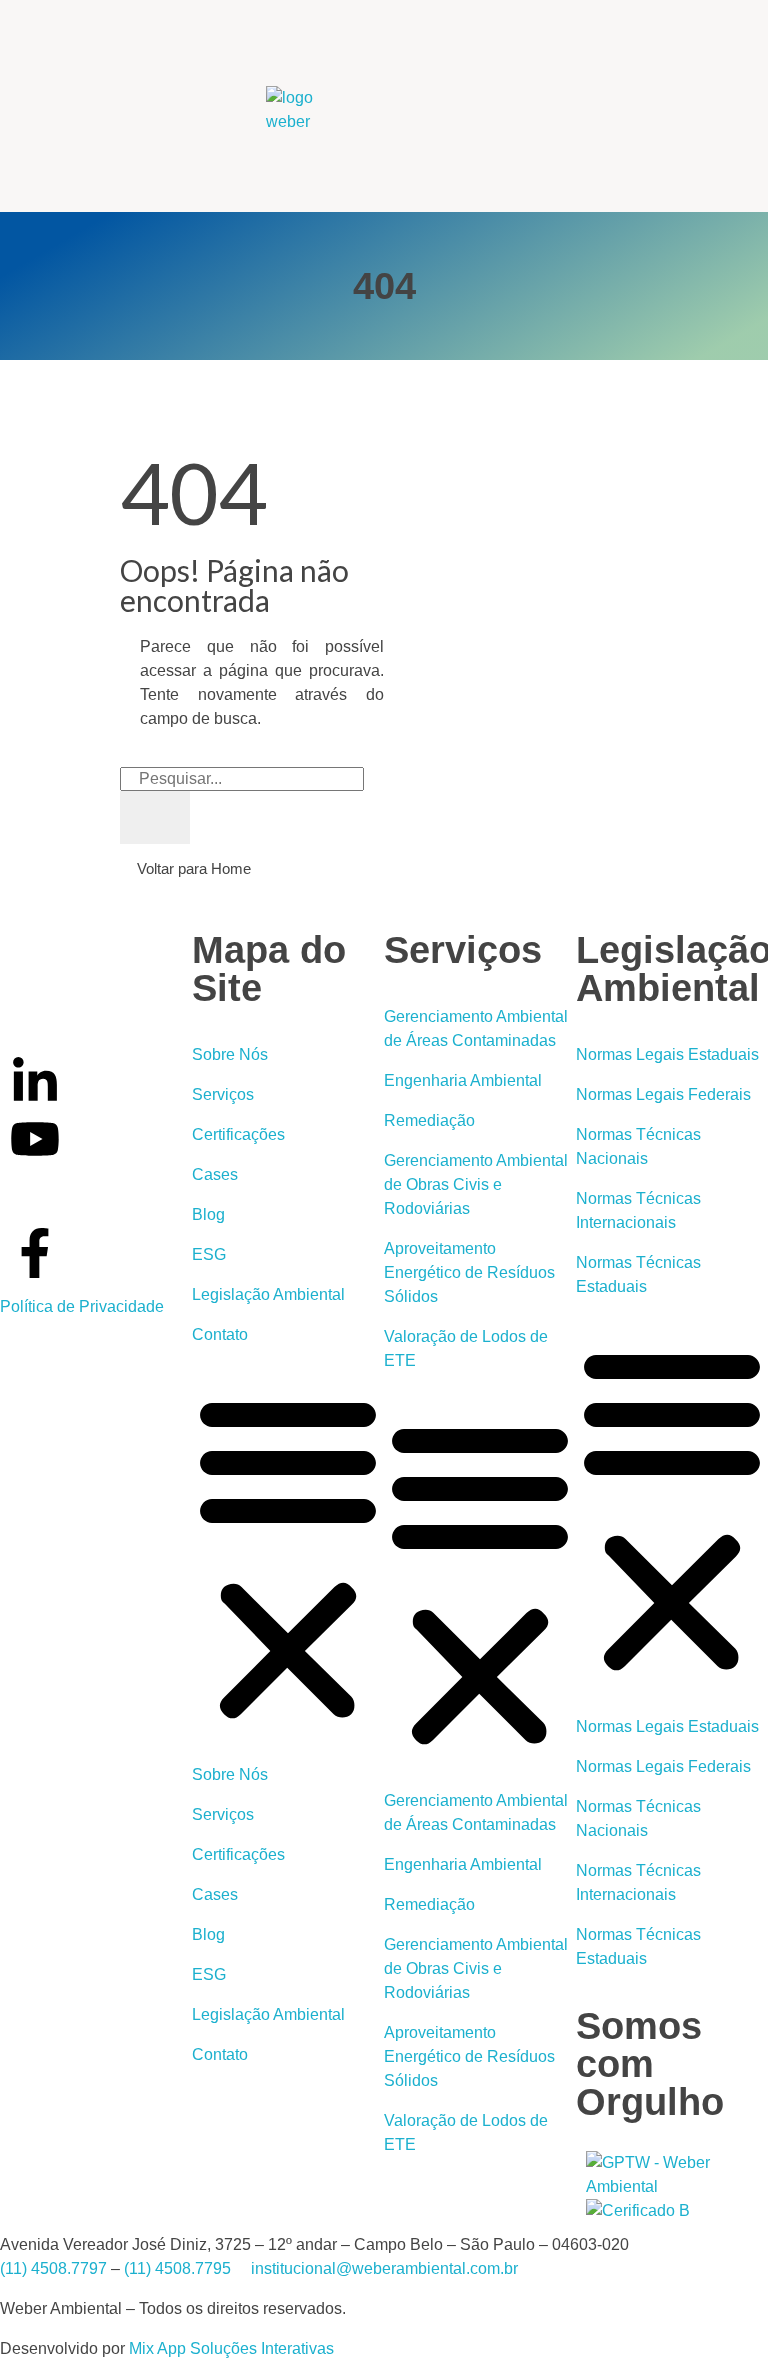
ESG (209, 1254)
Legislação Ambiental (268, 1294)
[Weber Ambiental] (313, 110)
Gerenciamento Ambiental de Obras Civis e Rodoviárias (476, 1184)
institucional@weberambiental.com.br (384, 2268)
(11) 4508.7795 (177, 2268)
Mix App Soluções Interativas (231, 2348)
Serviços (223, 1094)
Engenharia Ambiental (463, 1080)
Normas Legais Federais (663, 1094)
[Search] (155, 817)
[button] (288, 1555)
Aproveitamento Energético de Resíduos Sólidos (469, 1272)
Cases (215, 1174)
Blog (208, 1214)
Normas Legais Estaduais (667, 1054)
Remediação (429, 1120)
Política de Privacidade (82, 1306)
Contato (220, 1334)
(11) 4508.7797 (53, 2268)
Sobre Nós (230, 1054)
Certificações (238, 1134)
